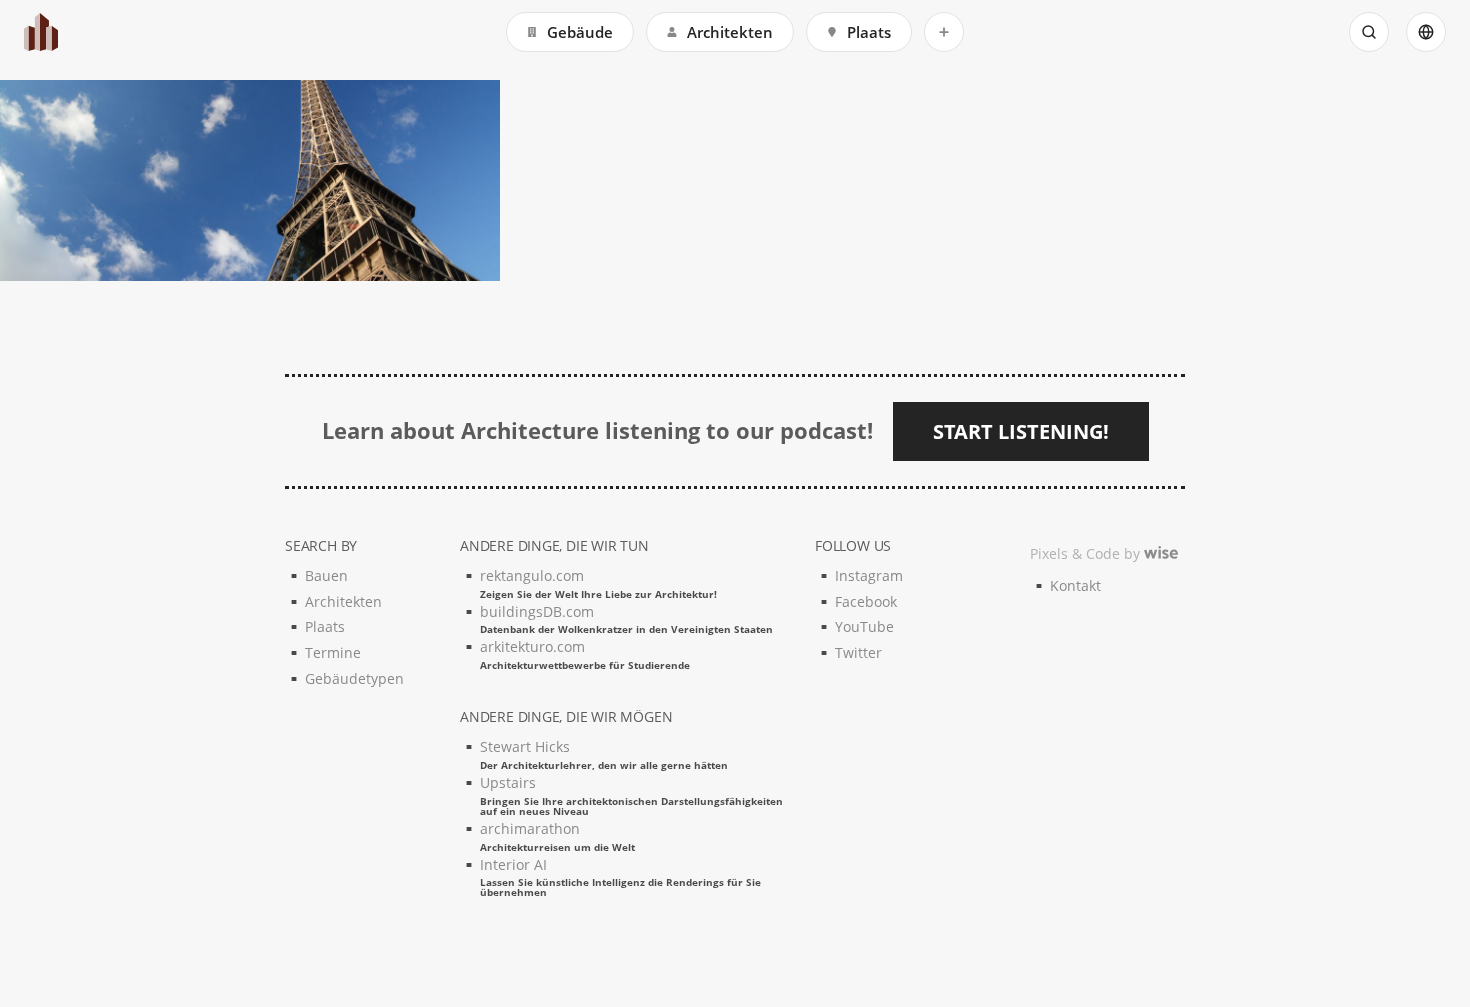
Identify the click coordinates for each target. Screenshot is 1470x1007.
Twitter (858, 652)
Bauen (326, 575)
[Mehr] (944, 32)
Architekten (730, 32)
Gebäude (580, 32)
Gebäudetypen (354, 678)
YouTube (864, 626)
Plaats (869, 32)
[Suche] (1369, 32)
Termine (333, 652)
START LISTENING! (1021, 431)
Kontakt (1075, 585)
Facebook (866, 601)
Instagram (869, 575)
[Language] (1426, 32)
